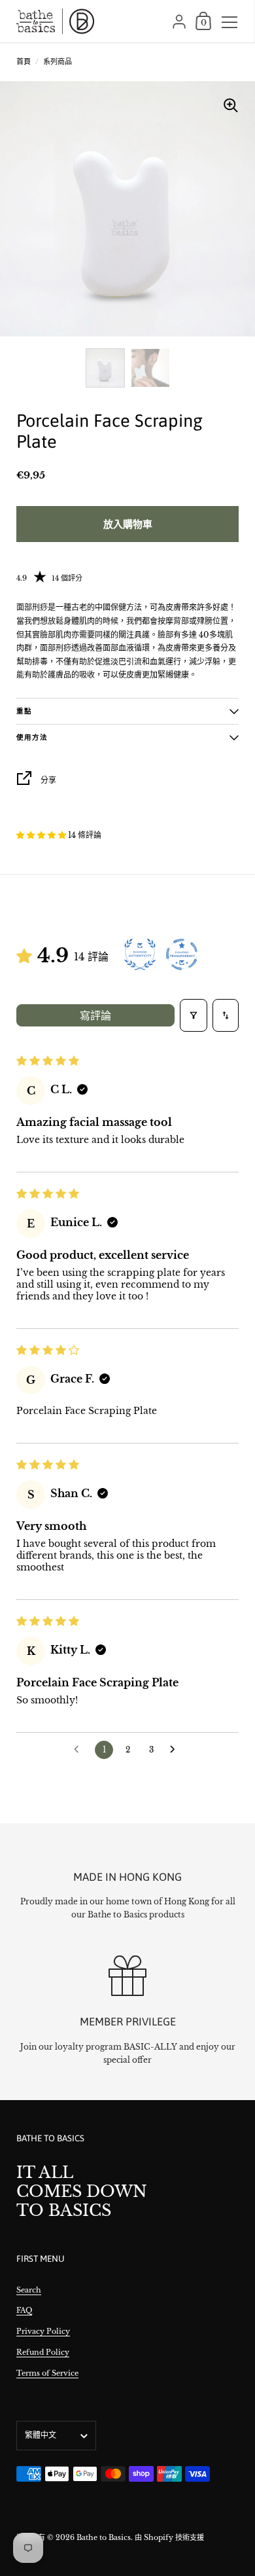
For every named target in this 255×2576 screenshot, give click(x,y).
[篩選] (194, 1015)
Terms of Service (47, 2373)
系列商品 (58, 62)
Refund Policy (43, 2352)
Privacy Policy (43, 2331)
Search (29, 2290)
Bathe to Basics (104, 2537)
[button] (42, 835)
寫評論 (95, 1015)
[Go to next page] (176, 1750)
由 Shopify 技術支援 (169, 2537)
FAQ (24, 2310)
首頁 (24, 62)
